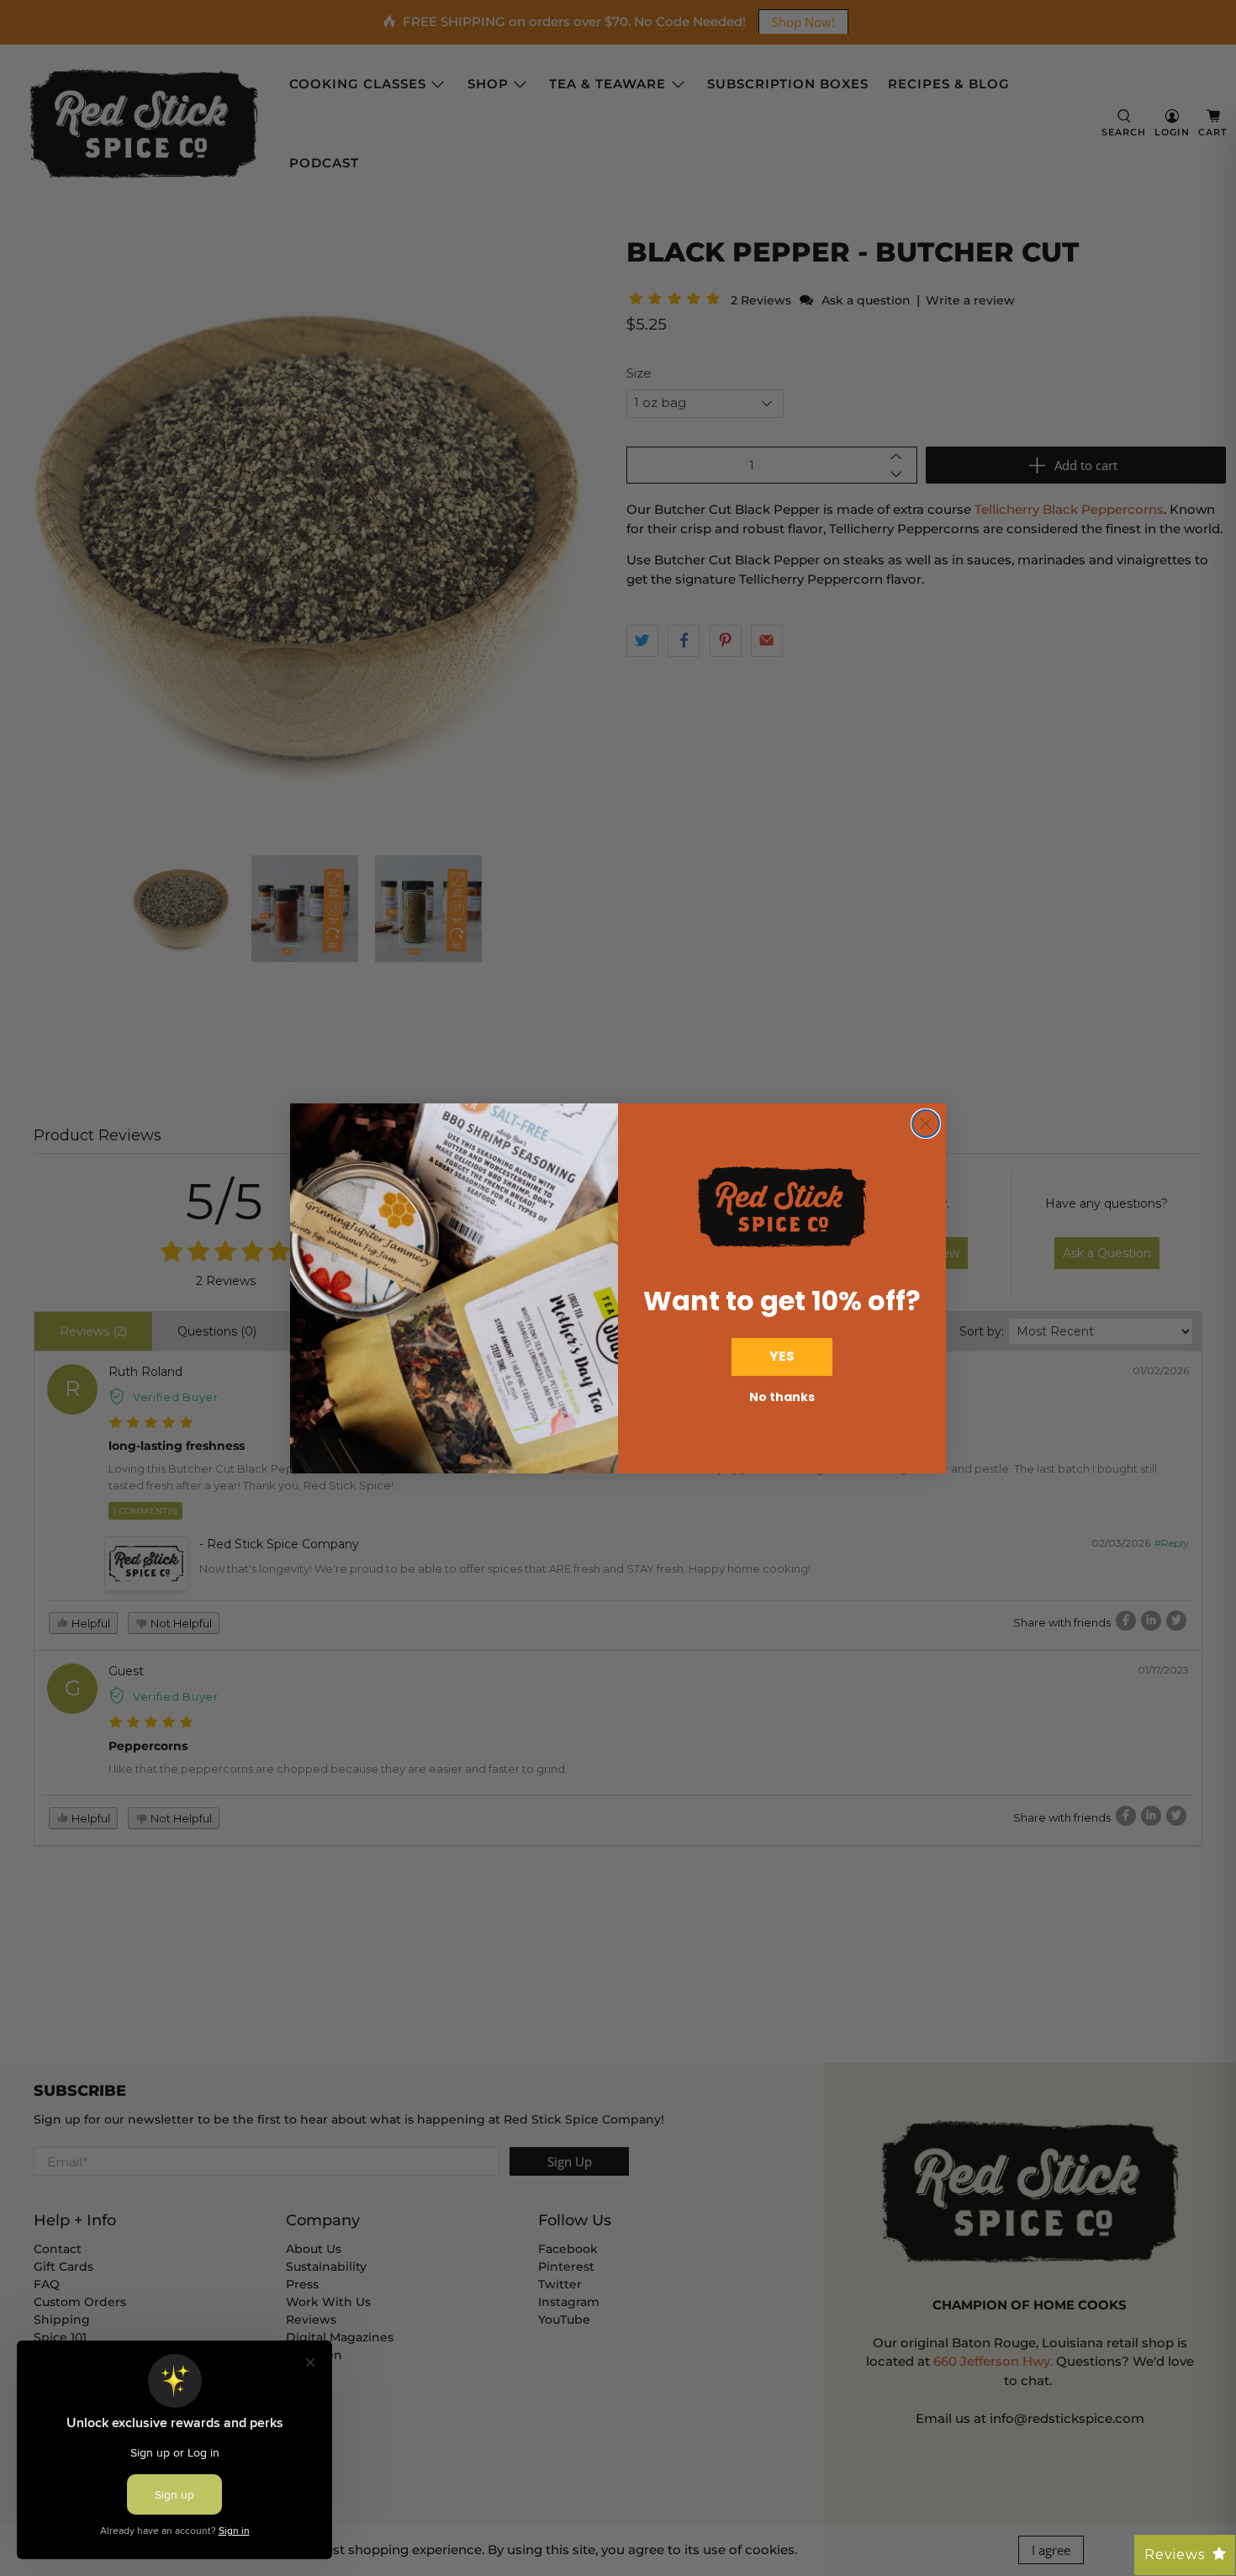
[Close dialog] (926, 1124)
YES (782, 1356)
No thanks (782, 1397)
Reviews (1175, 2555)
